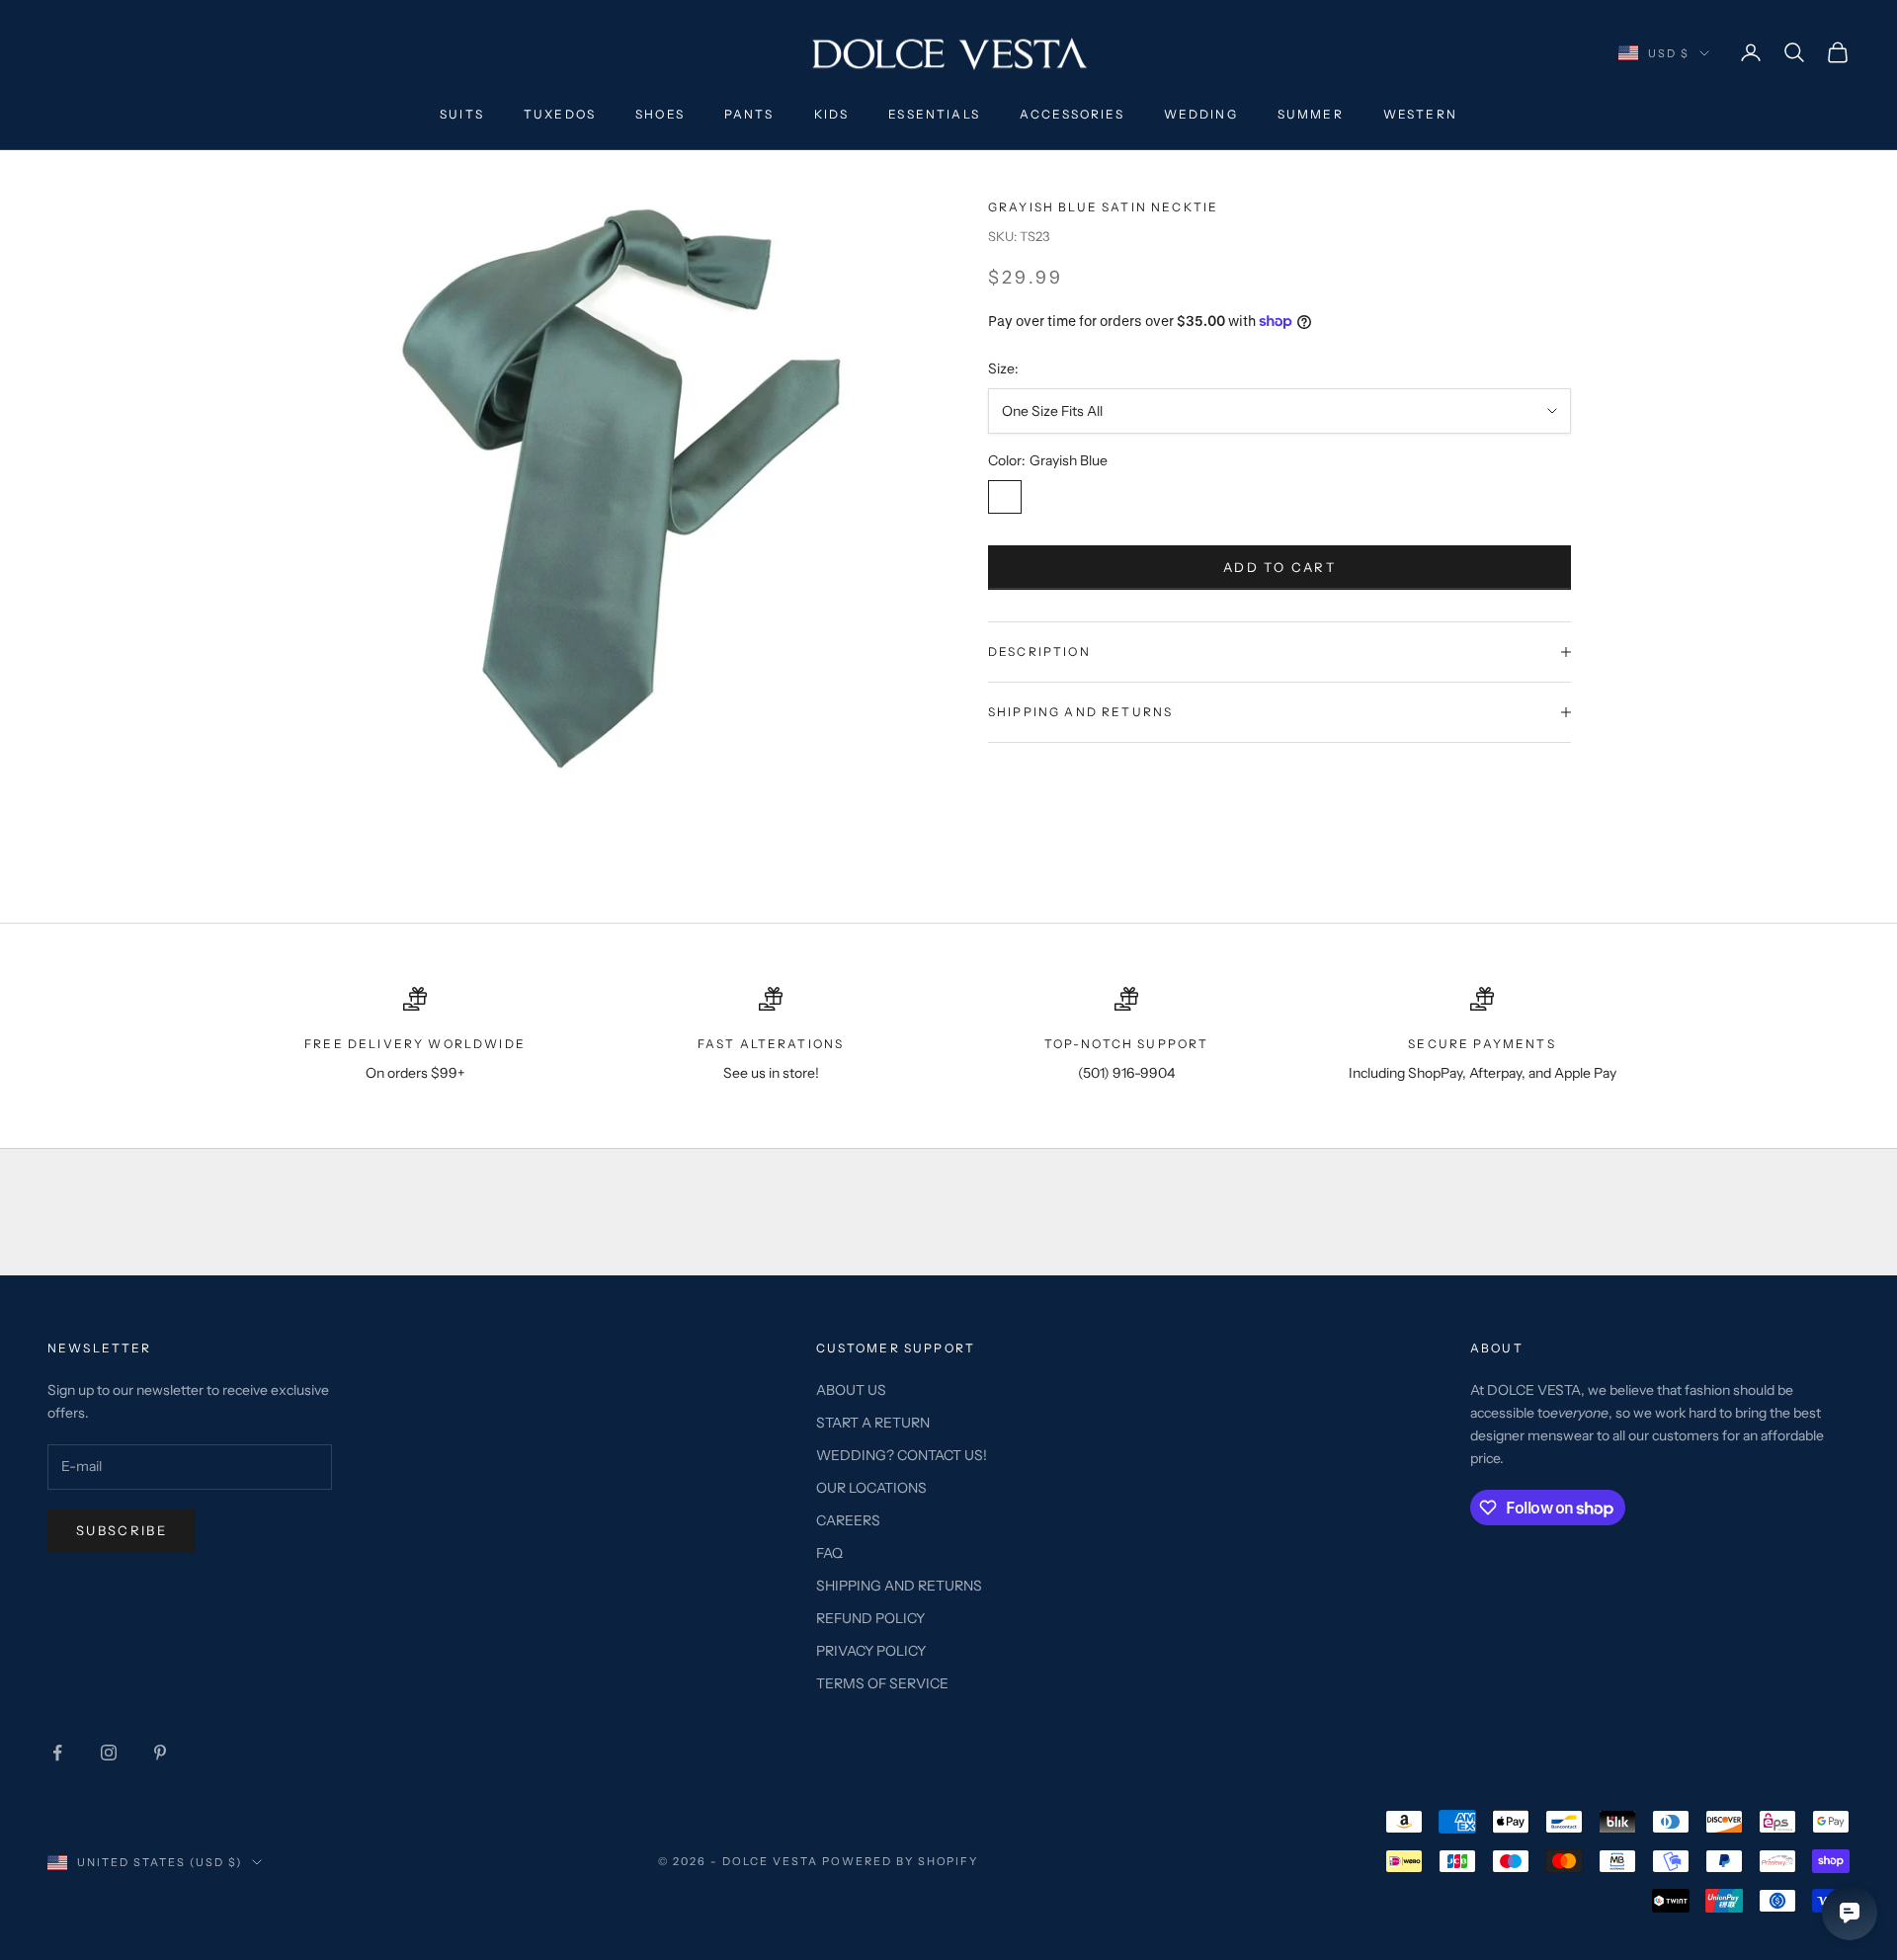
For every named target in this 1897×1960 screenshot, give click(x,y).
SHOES (660, 114)
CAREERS (848, 1520)
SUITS (462, 114)
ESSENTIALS (934, 114)
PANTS (749, 114)
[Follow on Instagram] (109, 1753)
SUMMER (1311, 114)
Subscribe (122, 1530)
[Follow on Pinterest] (160, 1753)
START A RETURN (873, 1423)
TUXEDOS (560, 114)
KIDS (832, 114)
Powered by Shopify (901, 1861)
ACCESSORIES (1072, 114)
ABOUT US (851, 1390)
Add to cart (1279, 567)
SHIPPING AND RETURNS (899, 1586)
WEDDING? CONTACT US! (902, 1455)
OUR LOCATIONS (871, 1488)
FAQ (829, 1553)
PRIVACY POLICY (871, 1651)
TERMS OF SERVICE (882, 1683)
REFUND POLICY (870, 1618)
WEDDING (1201, 114)
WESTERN (1420, 114)
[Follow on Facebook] (57, 1753)
